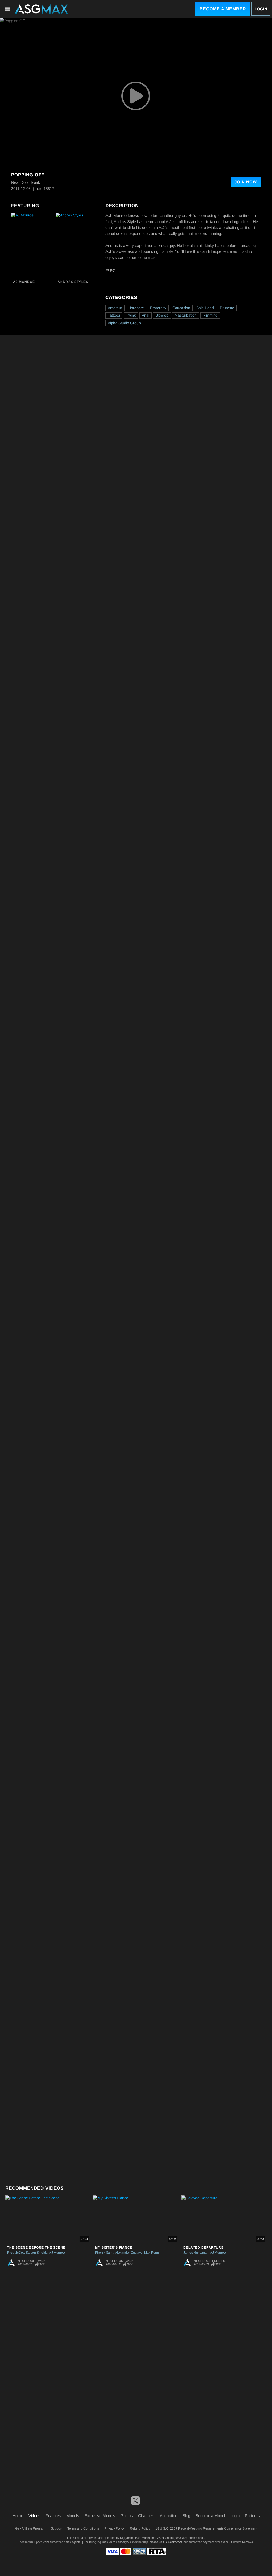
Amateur (115, 308)
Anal (146, 315)
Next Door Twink (32, 2261)
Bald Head (205, 308)
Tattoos (114, 315)
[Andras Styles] (77, 245)
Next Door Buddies (209, 2261)
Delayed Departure (203, 2247)
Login (261, 9)
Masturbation (186, 315)
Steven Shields (37, 2253)
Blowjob (162, 315)
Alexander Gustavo (129, 2253)
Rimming (210, 315)
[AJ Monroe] (33, 245)
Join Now (246, 182)
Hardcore (136, 308)
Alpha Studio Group (124, 323)
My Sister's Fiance (114, 2247)
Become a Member (223, 9)
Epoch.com (42, 2542)
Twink (131, 315)
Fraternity (158, 308)
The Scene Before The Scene (36, 2247)
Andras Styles (73, 282)
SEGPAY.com (173, 2542)
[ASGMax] (41, 9)
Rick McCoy (16, 2253)
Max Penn (152, 2253)
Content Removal (242, 2542)
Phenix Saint (104, 2253)
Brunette (227, 308)
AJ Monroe (24, 282)
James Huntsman (196, 2253)
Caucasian (181, 308)
